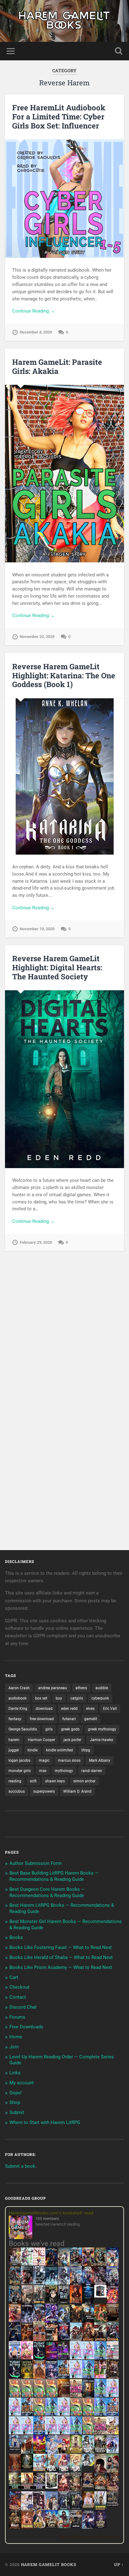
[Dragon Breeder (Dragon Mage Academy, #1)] (100, 2490)
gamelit (91, 1719)
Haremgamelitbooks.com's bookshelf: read (51, 2213)
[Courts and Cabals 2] (39, 2509)
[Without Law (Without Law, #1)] (39, 2303)
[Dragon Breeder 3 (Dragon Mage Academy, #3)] (15, 2509)
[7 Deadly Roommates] (15, 2264)
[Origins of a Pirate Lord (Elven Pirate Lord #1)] (76, 2490)
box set (41, 1698)
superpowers (44, 1791)
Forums (17, 2017)
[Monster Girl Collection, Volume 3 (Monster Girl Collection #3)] (39, 2527)
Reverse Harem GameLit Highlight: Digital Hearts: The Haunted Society (57, 967)
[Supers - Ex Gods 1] (88, 2265)
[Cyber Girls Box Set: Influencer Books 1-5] (76, 2358)
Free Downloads (26, 2027)
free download (42, 1719)
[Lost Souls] (52, 2509)
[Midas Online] (27, 2377)
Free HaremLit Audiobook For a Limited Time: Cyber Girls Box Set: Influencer (59, 117)
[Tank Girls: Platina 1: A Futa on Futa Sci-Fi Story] (76, 2395)
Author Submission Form (36, 1863)
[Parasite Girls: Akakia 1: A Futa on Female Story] (15, 2395)
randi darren (92, 1771)
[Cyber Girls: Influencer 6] (64, 2433)
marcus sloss (69, 1760)
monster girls (20, 1771)
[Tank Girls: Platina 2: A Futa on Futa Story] (100, 2433)
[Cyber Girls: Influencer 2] (15, 2414)
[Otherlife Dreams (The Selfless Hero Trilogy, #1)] (27, 2283)
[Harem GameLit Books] (64, 21)
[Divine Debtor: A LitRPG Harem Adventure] (39, 2453)
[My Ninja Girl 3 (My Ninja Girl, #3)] (64, 2472)
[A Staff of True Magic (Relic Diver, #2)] (88, 2303)
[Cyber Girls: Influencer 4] (113, 2395)
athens (81, 1688)
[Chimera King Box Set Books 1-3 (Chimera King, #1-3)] (52, 2487)
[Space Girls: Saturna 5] (39, 2433)
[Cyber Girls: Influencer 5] (64, 2414)
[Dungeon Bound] (64, 2508)
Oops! (15, 2093)
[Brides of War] (52, 2339)
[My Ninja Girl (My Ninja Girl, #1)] (88, 2453)
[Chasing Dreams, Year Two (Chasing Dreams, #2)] (27, 2453)
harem (14, 1740)
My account (22, 2083)
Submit (17, 2112)
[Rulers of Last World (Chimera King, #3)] (39, 2488)
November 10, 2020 (37, 929)
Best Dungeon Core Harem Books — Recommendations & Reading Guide (47, 1892)
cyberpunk (100, 1698)
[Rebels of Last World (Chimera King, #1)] (15, 2488)
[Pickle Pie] (27, 2264)
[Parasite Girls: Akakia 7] (88, 2433)
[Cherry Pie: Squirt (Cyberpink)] (27, 2358)
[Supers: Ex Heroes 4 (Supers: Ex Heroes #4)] (39, 2322)
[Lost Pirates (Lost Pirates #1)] (100, 2265)
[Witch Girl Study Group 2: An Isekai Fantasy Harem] (88, 2486)
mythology (64, 1771)
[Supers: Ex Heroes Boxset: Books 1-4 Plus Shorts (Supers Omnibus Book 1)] (100, 2296)
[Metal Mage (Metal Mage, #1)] (88, 2284)
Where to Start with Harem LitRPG (45, 2122)
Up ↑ (119, 2564)
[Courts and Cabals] (27, 2509)
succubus (17, 1791)
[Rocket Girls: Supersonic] (88, 2377)
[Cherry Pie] (39, 2264)
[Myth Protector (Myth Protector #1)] (76, 2265)
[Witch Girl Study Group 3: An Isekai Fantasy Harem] (113, 2505)
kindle (33, 1750)
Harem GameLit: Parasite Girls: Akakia (57, 367)
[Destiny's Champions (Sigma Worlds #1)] (100, 2452)
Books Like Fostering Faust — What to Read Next (61, 1947)
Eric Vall (110, 1709)
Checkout (19, 1987)
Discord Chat (23, 2007)
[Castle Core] (52, 2527)
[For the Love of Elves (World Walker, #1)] (76, 2320)
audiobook (18, 1698)
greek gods (70, 1729)
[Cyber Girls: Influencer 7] (15, 2433)
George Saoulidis (23, 1729)
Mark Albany (100, 1760)
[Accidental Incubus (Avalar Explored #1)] (100, 2472)
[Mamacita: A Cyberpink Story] (52, 2358)
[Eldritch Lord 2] (52, 2303)
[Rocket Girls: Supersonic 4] (100, 2395)
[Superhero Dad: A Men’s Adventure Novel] (113, 2452)
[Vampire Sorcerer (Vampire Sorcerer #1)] (64, 2339)
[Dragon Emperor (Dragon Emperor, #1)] (27, 2303)
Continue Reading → (34, 311)
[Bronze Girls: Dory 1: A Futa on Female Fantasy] (113, 2433)
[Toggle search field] (119, 51)
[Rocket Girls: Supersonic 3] (52, 2414)
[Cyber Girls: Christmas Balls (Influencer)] (113, 2358)
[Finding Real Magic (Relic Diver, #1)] (52, 2264)
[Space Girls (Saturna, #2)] (27, 2414)
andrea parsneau (53, 1688)
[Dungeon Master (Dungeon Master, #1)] (15, 2303)
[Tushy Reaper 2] (15, 2377)
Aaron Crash (19, 1688)
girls (49, 1729)
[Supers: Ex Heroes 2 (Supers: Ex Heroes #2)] (64, 2322)
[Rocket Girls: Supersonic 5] (100, 2414)
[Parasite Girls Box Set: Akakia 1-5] (88, 2414)
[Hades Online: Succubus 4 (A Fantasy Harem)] (113, 2340)
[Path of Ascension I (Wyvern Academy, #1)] (39, 2469)
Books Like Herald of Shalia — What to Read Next (61, 1957)
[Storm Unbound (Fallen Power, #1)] (52, 2378)
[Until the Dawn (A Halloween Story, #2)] (113, 2378)
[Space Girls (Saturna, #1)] (64, 2377)
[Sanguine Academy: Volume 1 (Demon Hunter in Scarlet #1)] (64, 2527)
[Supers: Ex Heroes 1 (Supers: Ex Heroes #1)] (64, 2265)
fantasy (15, 1719)
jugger (14, 1750)
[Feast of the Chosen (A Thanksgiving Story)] (64, 2397)
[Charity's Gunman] (76, 2527)
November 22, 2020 (37, 637)
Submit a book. (21, 2166)
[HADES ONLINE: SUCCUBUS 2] (88, 2340)
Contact (18, 1997)
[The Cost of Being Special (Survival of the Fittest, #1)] (88, 2322)
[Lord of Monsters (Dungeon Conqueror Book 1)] (76, 2302)
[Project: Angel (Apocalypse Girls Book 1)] (52, 2453)
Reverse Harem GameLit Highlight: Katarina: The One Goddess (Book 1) (64, 675)
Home (16, 2037)
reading (15, 1781)
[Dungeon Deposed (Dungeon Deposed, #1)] (52, 2284)
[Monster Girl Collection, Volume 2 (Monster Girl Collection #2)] (76, 2452)
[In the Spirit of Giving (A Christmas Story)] (88, 2397)
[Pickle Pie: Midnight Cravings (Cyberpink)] (100, 2377)
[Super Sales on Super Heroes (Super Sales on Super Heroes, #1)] (39, 2283)
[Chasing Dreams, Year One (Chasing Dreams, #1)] (39, 2340)
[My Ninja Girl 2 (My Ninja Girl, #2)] (52, 2472)
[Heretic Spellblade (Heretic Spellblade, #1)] (88, 2528)
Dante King (18, 1709)
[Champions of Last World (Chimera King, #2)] (27, 2488)
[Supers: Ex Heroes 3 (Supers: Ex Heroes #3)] (52, 2322)
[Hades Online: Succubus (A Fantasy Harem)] (76, 2340)
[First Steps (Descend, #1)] (27, 2468)
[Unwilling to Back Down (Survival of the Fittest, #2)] (27, 2340)
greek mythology (102, 1729)
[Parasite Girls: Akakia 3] (39, 2395)
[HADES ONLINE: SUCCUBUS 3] (100, 2340)
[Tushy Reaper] (39, 2358)
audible (102, 1688)
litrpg (86, 1750)
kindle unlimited (59, 1750)
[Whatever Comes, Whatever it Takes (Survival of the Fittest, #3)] (15, 2472)
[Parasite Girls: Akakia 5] (76, 2414)
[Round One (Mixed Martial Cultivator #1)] (15, 2358)
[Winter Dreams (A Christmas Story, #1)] (100, 2322)
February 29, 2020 (36, 1242)
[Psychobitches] (113, 2265)
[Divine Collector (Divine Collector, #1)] (113, 2472)
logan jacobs (19, 1760)
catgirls (77, 1698)
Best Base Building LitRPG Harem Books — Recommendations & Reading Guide (54, 1876)
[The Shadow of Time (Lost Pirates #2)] (15, 2284)
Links (15, 2073)
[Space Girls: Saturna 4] (113, 2414)
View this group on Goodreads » (89, 2537)
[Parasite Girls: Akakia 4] (52, 2395)
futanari (69, 1719)
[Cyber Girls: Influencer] (76, 2377)
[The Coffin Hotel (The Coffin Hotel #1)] (100, 2527)
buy (59, 1698)
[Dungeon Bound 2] (76, 2508)
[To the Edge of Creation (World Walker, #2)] (39, 2378)
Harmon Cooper (41, 1740)
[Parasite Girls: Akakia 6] (39, 2414)
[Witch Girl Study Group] (15, 2449)
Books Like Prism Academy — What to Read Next (61, 1967)
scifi (33, 1781)
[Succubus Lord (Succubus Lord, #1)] (100, 2284)
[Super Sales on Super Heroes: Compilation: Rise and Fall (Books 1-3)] (64, 2283)
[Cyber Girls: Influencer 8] (52, 2433)
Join (14, 2047)
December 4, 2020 (36, 332)
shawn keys (55, 1781)
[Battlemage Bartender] (64, 2453)
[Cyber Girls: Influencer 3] (88, 2358)
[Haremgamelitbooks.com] (22, 2228)
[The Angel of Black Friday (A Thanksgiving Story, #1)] (113, 2322)
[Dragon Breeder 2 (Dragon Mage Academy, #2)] (113, 2490)
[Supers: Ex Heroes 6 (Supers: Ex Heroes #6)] (15, 2320)
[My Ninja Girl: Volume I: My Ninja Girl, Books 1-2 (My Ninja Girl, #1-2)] (88, 2464)
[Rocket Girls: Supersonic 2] (76, 2433)
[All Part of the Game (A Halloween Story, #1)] (15, 2340)
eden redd (69, 1709)
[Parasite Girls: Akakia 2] (27, 2395)
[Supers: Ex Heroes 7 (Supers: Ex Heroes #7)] (113, 2302)
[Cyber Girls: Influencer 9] (27, 2433)
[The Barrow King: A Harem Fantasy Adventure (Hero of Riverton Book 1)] (100, 2509)
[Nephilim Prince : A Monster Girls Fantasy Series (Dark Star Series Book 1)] (27, 2528)
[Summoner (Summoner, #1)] (76, 2284)
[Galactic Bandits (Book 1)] (64, 2302)
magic (44, 1760)
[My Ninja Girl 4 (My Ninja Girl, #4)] (76, 2472)
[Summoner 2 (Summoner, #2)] (113, 2284)
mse (43, 1771)
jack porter (72, 1740)
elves (90, 1709)
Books (16, 1937)
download (44, 1709)
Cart (14, 1977)
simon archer (84, 1781)
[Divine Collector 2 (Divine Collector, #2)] (88, 2506)
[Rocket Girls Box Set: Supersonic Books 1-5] (100, 2358)
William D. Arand (77, 1791)
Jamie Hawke (101, 1740)
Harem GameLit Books (49, 2564)
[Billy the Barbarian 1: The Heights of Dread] (15, 2527)
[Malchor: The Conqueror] (64, 2491)
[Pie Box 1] (64, 2358)
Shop (15, 2102)
